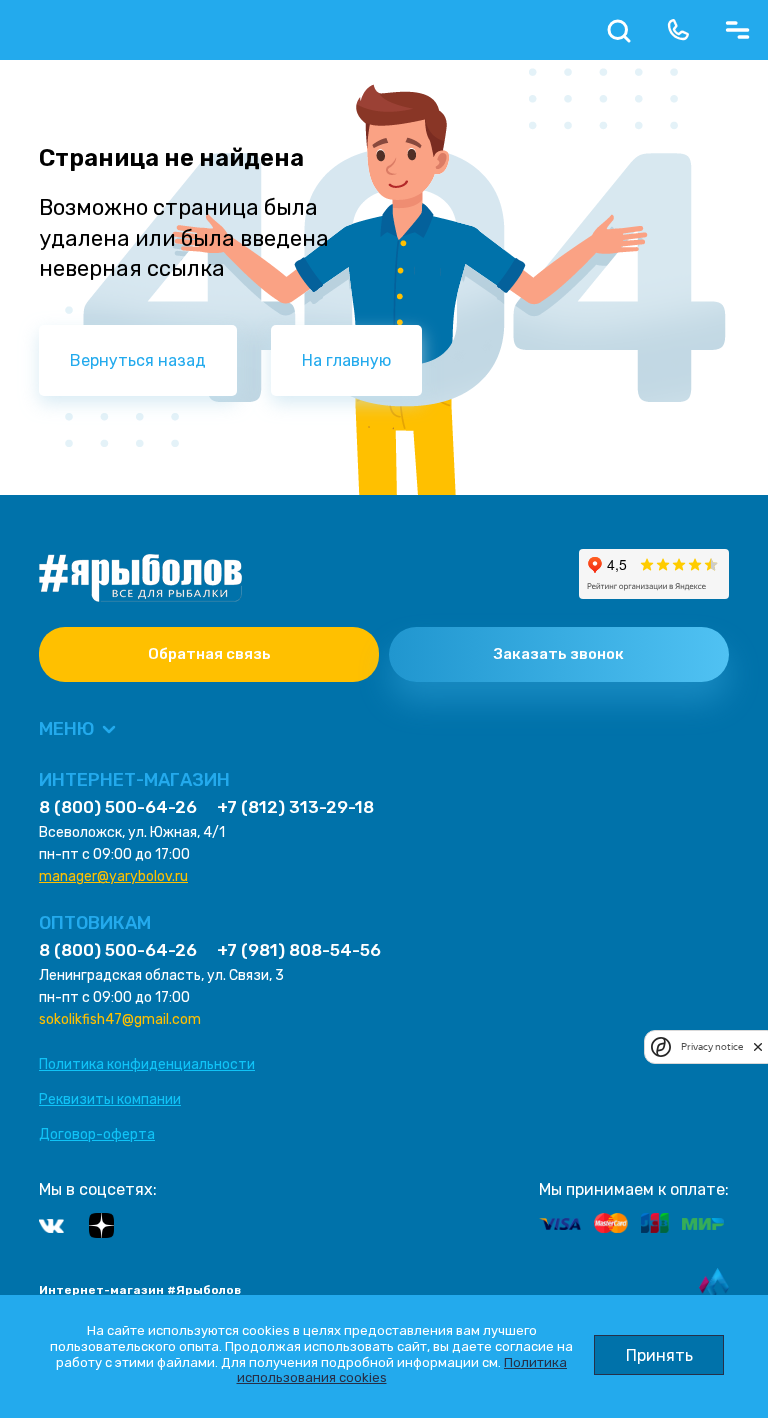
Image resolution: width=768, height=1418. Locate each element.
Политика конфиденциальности (147, 1064)
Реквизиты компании (110, 1099)
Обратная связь (209, 654)
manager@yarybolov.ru (113, 876)
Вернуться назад (138, 360)
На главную (346, 360)
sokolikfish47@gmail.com (120, 1019)
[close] (758, 1047)
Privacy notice (712, 1046)
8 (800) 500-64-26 (118, 807)
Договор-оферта (97, 1134)
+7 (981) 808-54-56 (299, 950)
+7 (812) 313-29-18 (295, 807)
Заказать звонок (559, 654)
